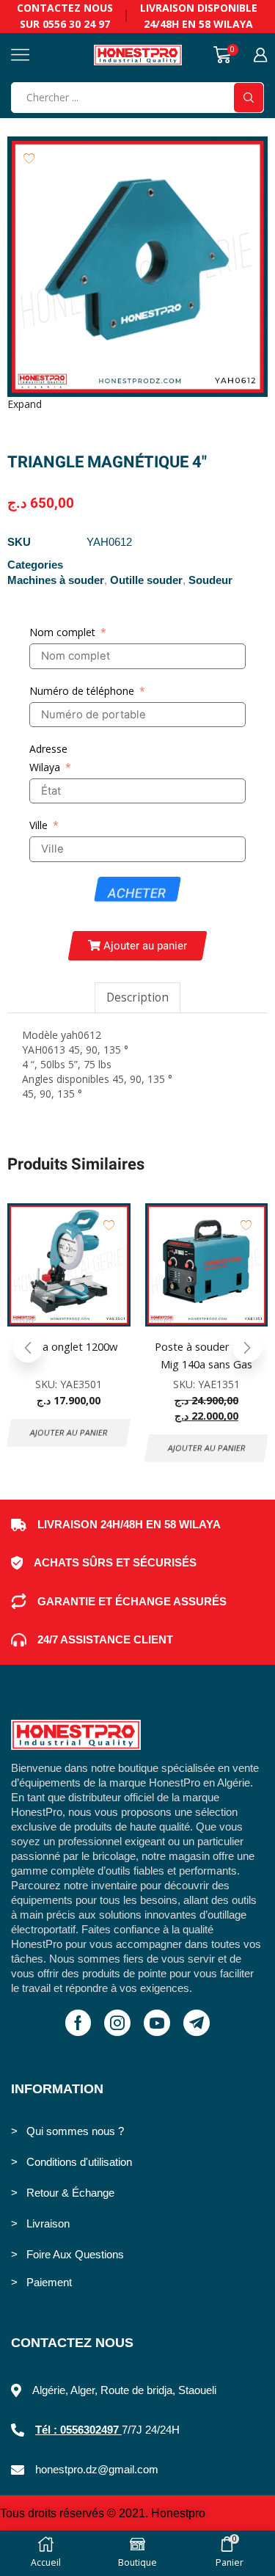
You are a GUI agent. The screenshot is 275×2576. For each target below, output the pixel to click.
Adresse (48, 749)
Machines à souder (56, 580)
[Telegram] (197, 2023)
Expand (25, 404)
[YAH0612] (137, 267)
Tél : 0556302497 (78, 2430)
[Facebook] (78, 2023)
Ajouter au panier (69, 1433)
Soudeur (210, 580)
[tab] (137, 997)
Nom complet (62, 632)
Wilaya (45, 767)
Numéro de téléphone (82, 691)
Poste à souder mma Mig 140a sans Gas (206, 1355)
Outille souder (146, 580)
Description (137, 997)
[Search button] (249, 98)
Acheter (137, 893)
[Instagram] (117, 2023)
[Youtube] (157, 2023)
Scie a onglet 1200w (69, 1346)
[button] (137, 946)
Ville (38, 825)
